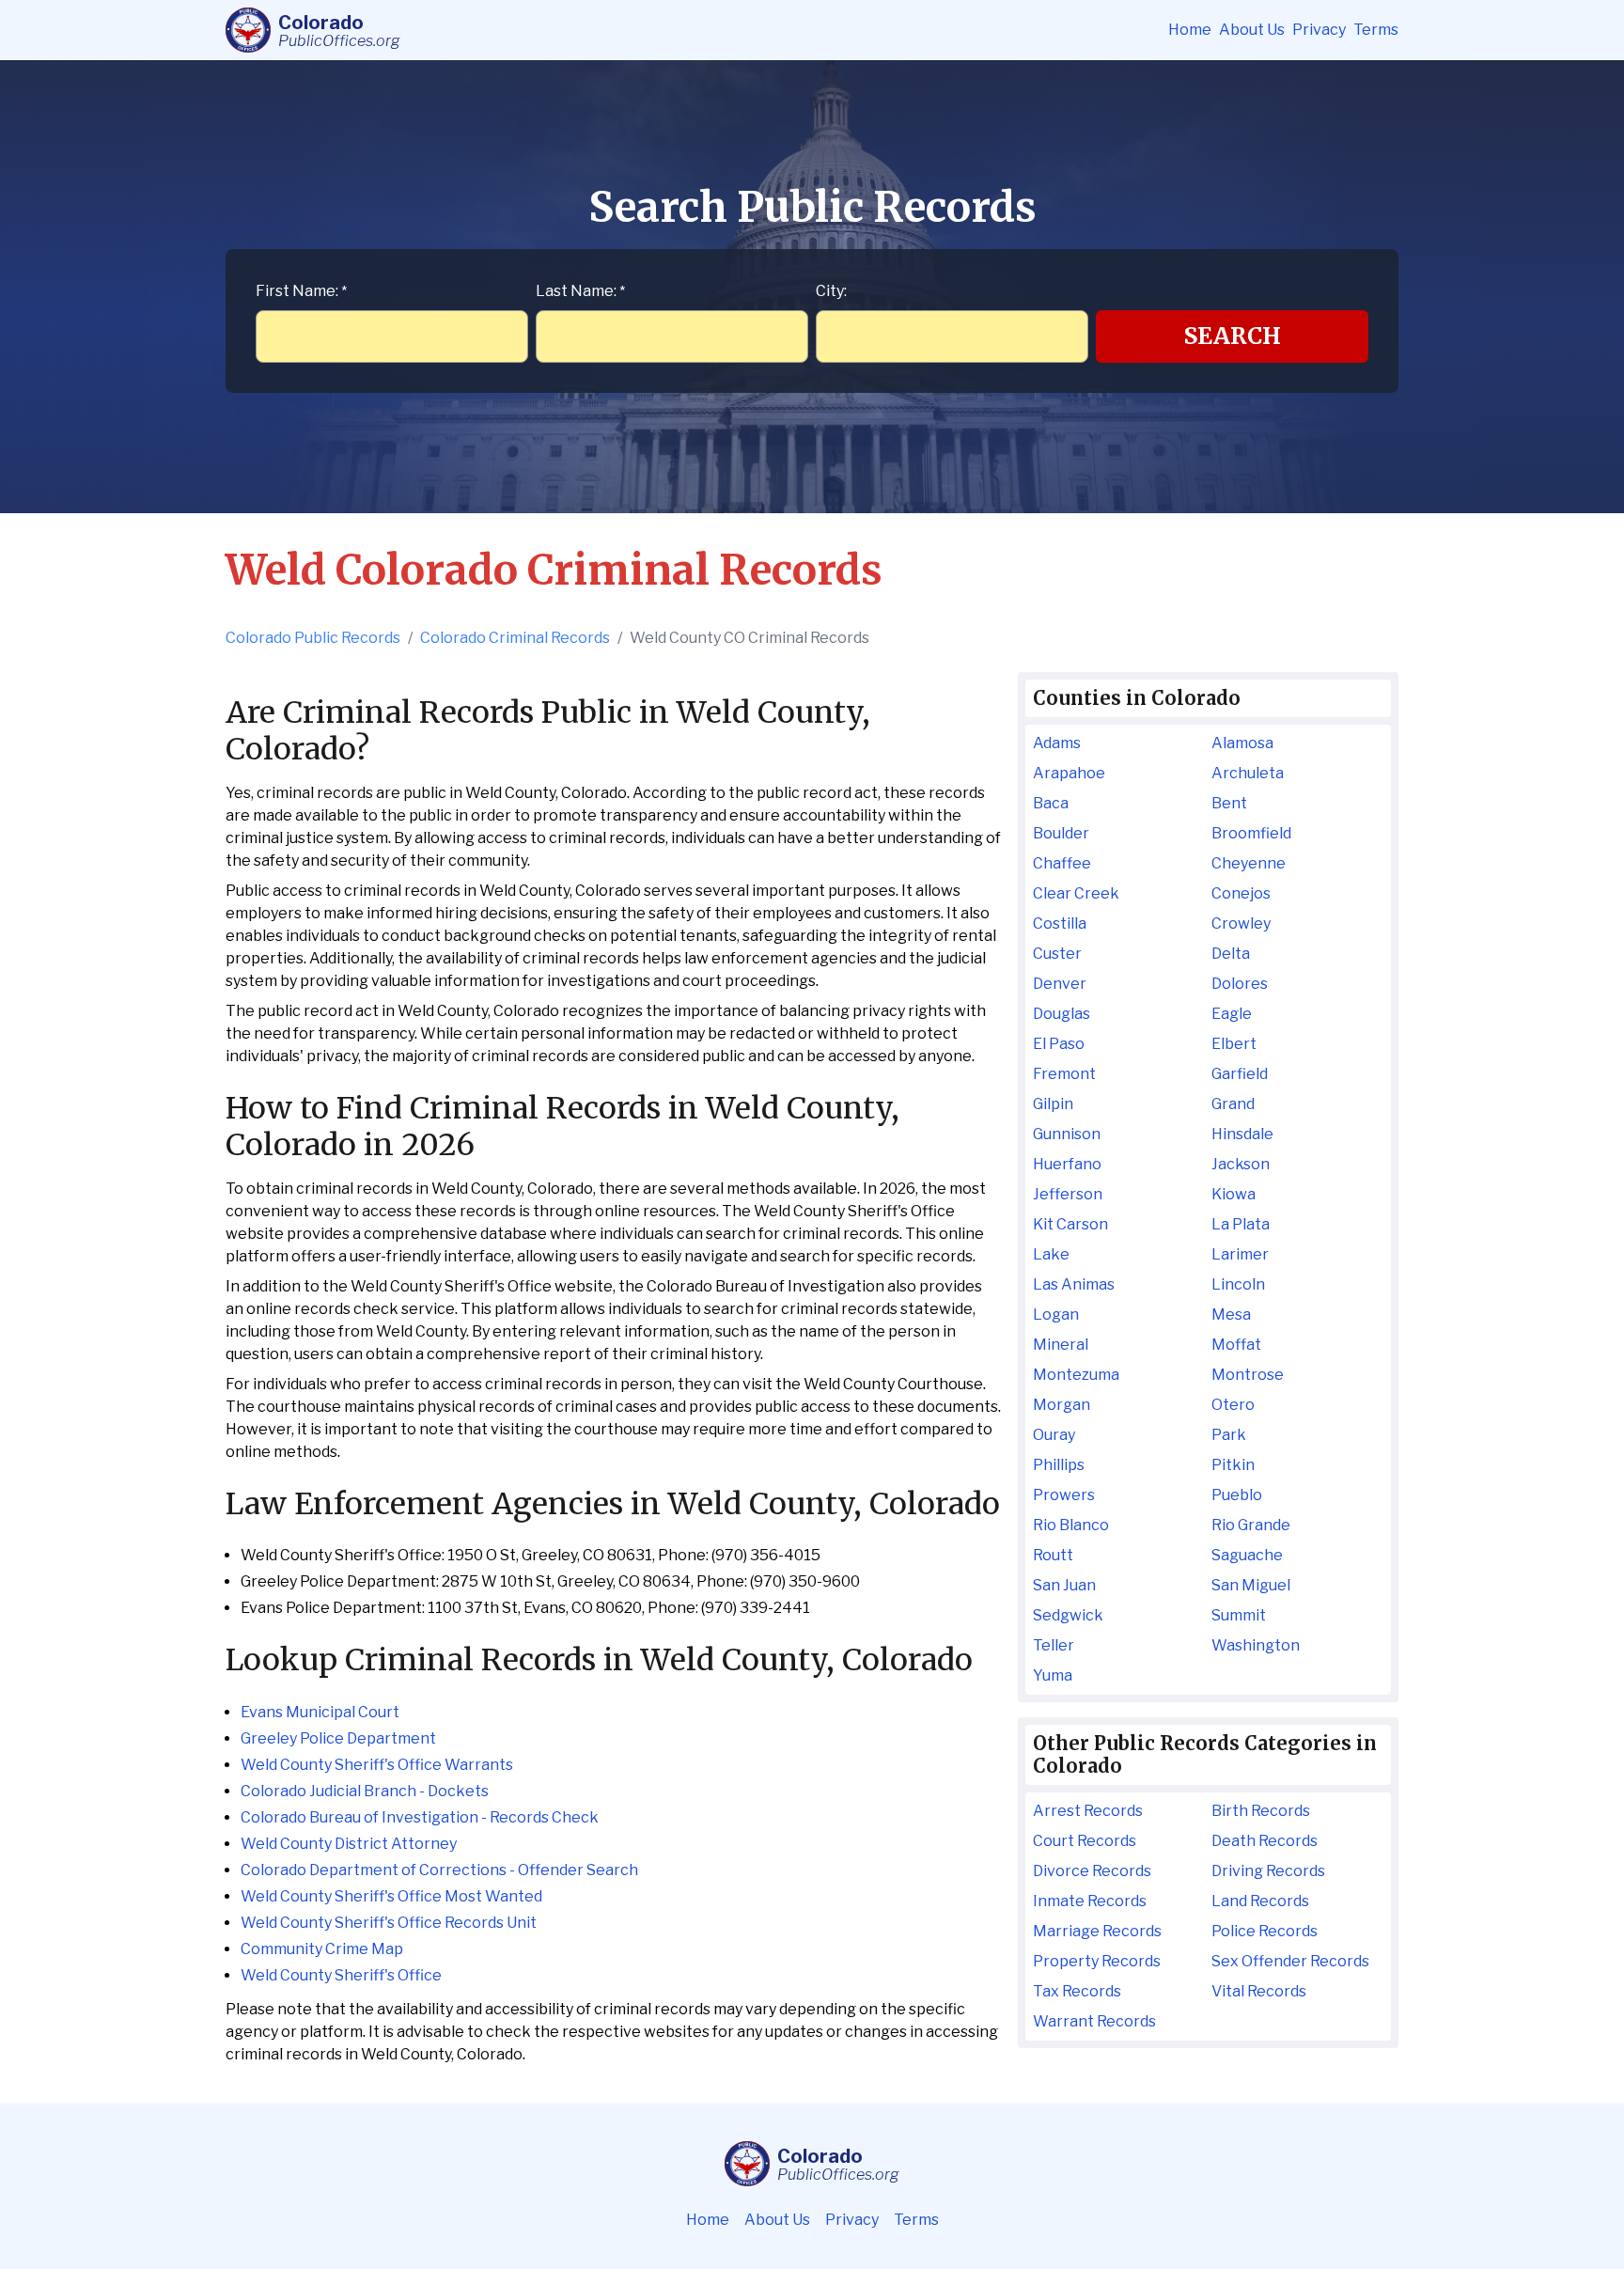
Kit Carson (1070, 1224)
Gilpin (1053, 1104)
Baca (1051, 803)
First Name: (301, 291)
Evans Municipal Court (320, 1712)
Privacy (1319, 30)
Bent (1229, 803)
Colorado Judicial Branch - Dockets (365, 1791)
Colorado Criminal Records (515, 638)
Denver (1060, 984)
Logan (1056, 1314)
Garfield (1240, 1074)
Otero (1233, 1405)
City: (831, 291)
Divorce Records (1092, 1871)
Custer (1057, 954)
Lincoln (1238, 1284)
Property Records (1097, 1961)
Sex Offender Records (1290, 1961)
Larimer (1240, 1254)
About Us (1252, 30)
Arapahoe (1069, 773)
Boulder (1061, 833)
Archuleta (1248, 773)
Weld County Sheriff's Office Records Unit (389, 1923)
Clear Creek (1076, 893)
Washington (1256, 1645)
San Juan (1064, 1585)
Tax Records (1077, 1991)
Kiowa (1234, 1194)
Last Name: (580, 291)
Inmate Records (1090, 1901)
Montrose (1248, 1375)
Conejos (1241, 893)
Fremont (1064, 1074)
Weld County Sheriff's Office (341, 1975)
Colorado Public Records (313, 638)
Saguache (1247, 1555)
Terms (1376, 30)
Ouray (1054, 1435)
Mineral (1061, 1345)
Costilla (1060, 923)
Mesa (1231, 1314)
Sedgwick (1068, 1615)
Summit (1239, 1615)
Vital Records (1259, 1991)
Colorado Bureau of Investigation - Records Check (420, 1817)
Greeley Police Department (338, 1738)
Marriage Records (1097, 1931)
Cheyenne (1249, 863)
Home (1190, 30)
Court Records (1085, 1841)
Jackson (1241, 1164)
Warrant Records (1094, 2021)
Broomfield (1251, 833)
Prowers (1064, 1495)
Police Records (1265, 1931)
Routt (1053, 1555)
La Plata (1241, 1224)
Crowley (1241, 923)
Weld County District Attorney (349, 1844)
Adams (1057, 743)
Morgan (1062, 1405)
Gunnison (1067, 1134)
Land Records (1260, 1901)
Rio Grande (1251, 1525)
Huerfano (1067, 1164)
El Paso (1059, 1044)
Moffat (1236, 1345)
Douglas (1062, 1014)
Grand (1233, 1104)
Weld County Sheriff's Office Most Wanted (391, 1896)
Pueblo (1237, 1495)
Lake (1051, 1254)
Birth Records (1261, 1811)
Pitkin (1233, 1465)
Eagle (1232, 1014)
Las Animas (1074, 1284)
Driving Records (1268, 1871)
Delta (1231, 954)
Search (1233, 336)
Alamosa (1242, 743)
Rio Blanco (1071, 1525)
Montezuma (1076, 1375)
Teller (1054, 1645)
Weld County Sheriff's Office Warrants (377, 1765)
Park (1229, 1435)
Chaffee (1062, 863)
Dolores (1240, 984)
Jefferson (1068, 1194)
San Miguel (1251, 1585)
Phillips (1059, 1465)
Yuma (1053, 1675)
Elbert (1234, 1044)
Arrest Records (1088, 1811)
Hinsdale (1242, 1134)
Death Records (1265, 1841)
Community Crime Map (322, 1949)
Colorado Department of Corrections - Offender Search (439, 1870)
